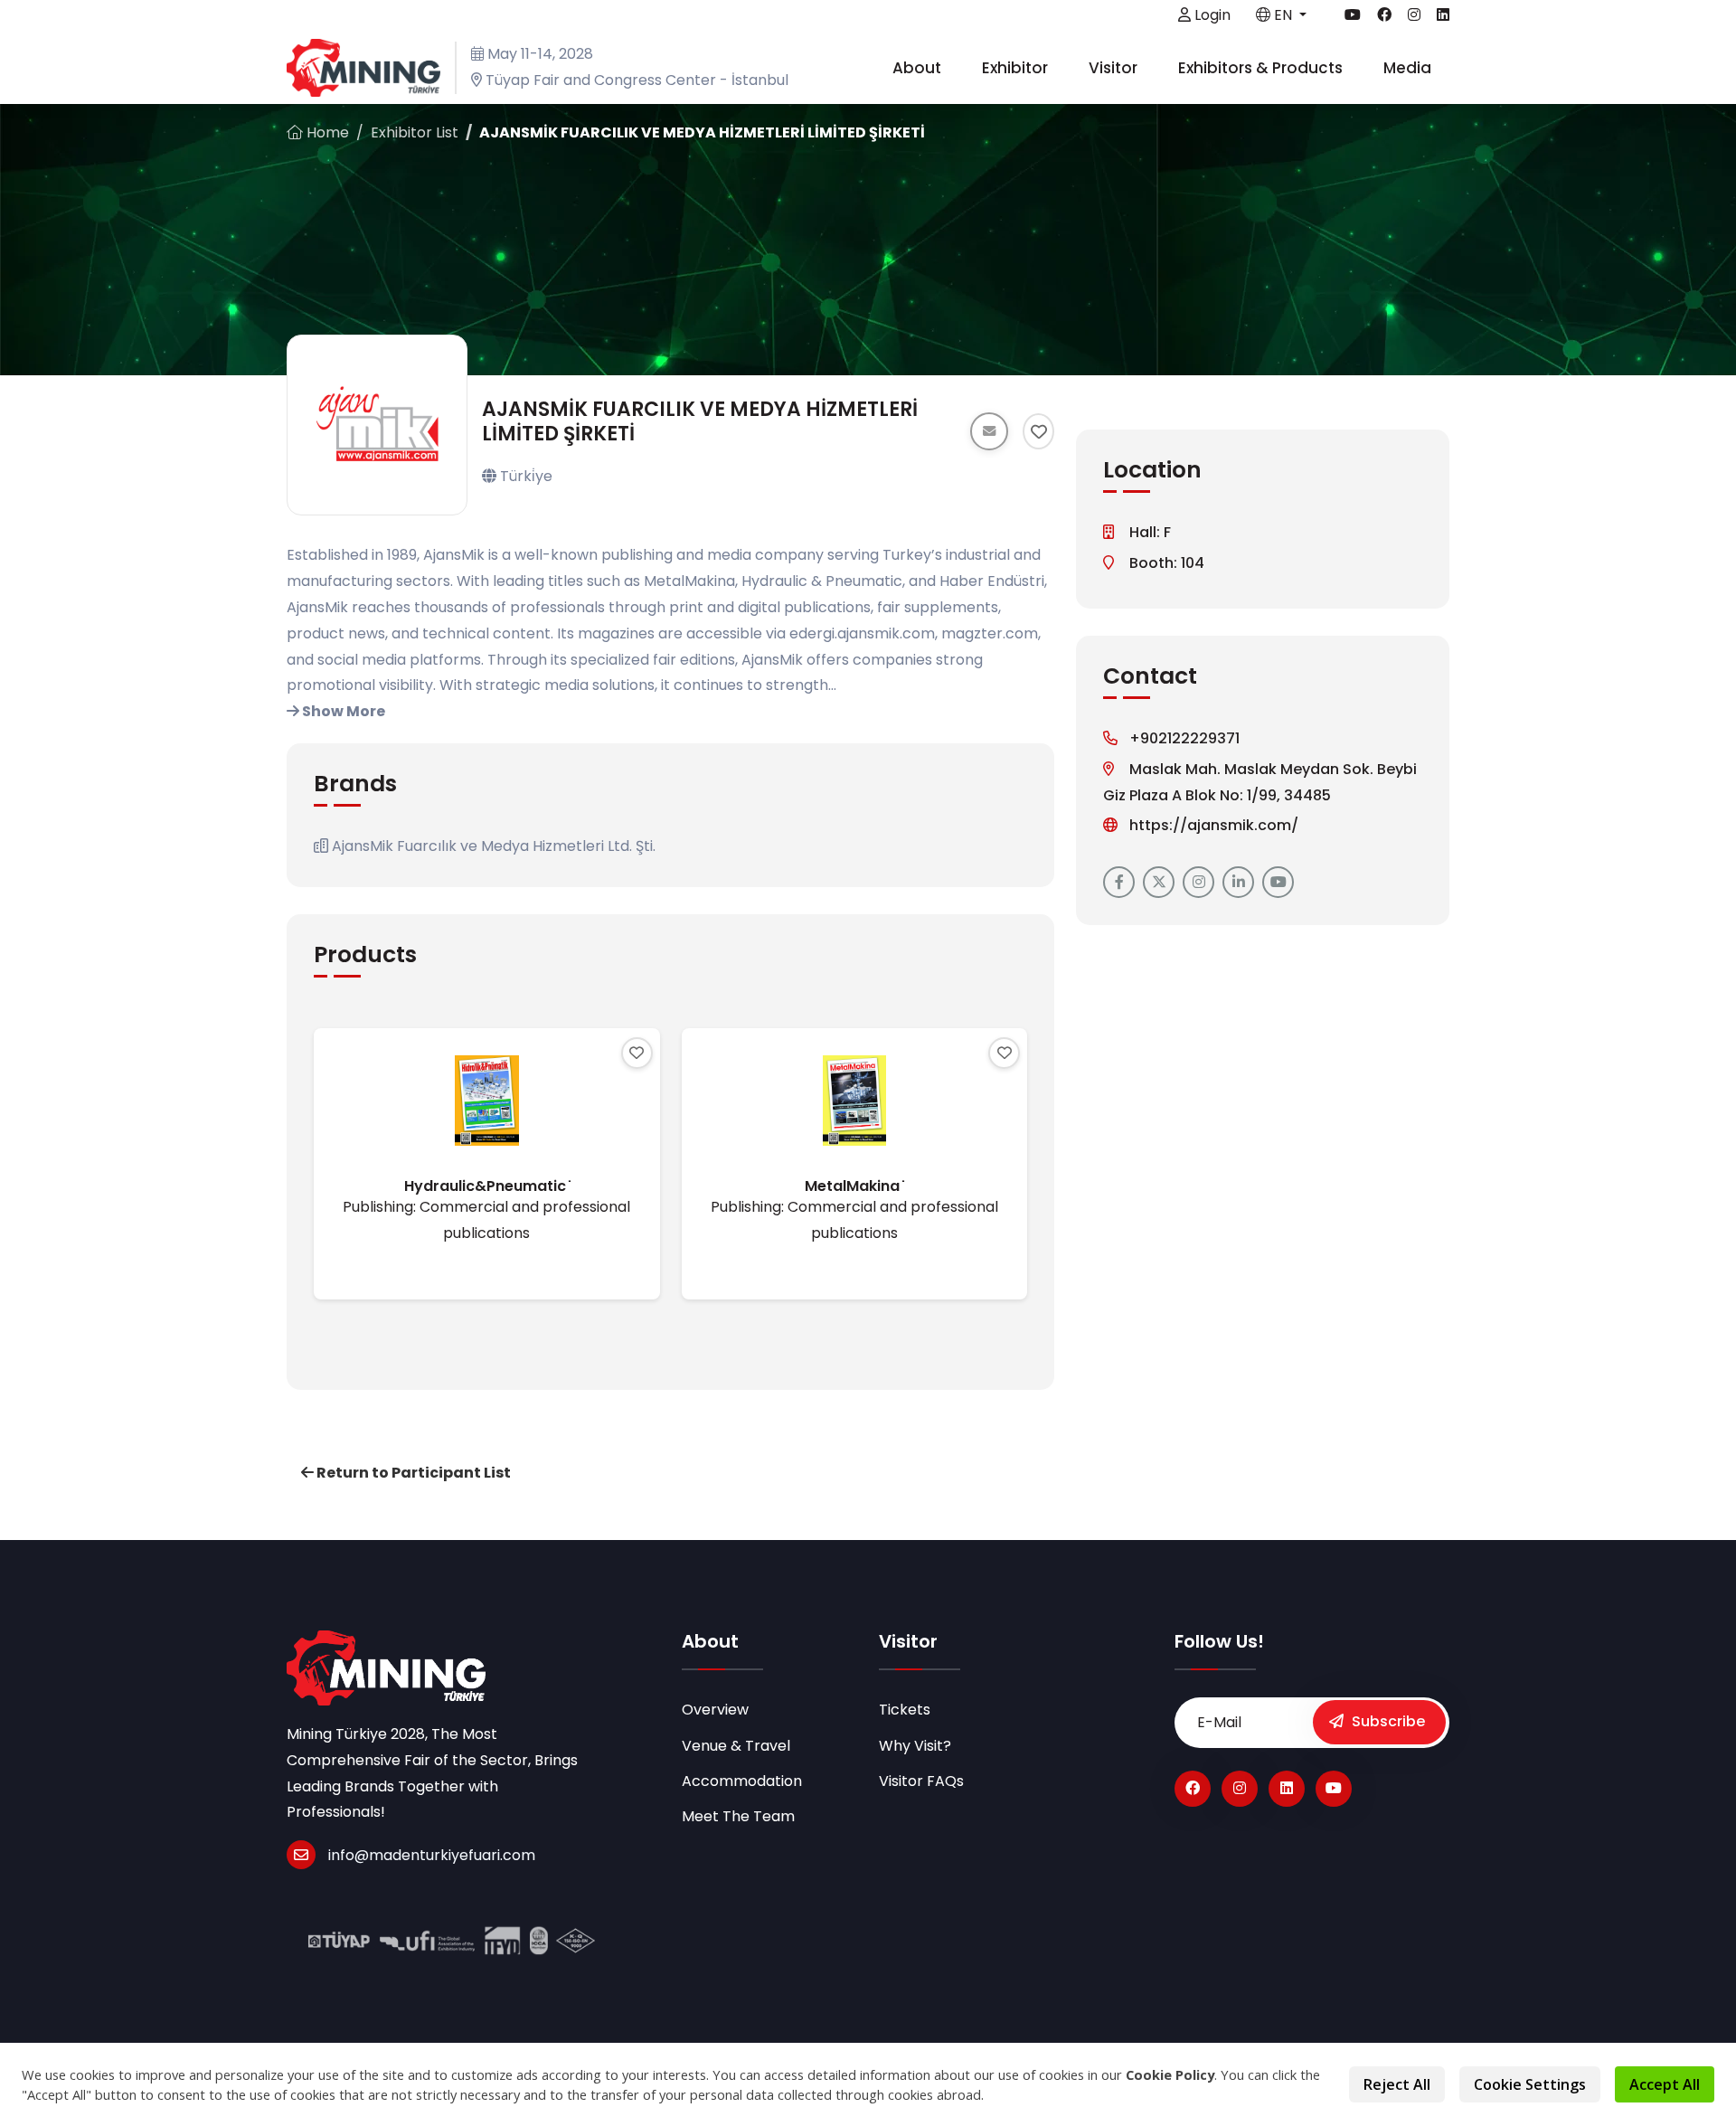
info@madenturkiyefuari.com (432, 1855)
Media (1409, 68)
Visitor (1115, 68)
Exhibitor (1017, 68)
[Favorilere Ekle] (1038, 431)
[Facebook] (1193, 1789)
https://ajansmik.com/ (1214, 825)
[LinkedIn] (1287, 1789)
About (919, 68)
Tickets (905, 1710)
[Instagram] (1240, 1789)
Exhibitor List (415, 132)
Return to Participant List (412, 1473)
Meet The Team (738, 1816)
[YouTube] (1334, 1789)
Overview (715, 1710)
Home (326, 132)
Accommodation (742, 1781)
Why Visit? (915, 1746)
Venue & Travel (736, 1746)
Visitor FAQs (921, 1781)
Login (1211, 15)
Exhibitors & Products (1262, 68)
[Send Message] (989, 431)
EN (1283, 15)
